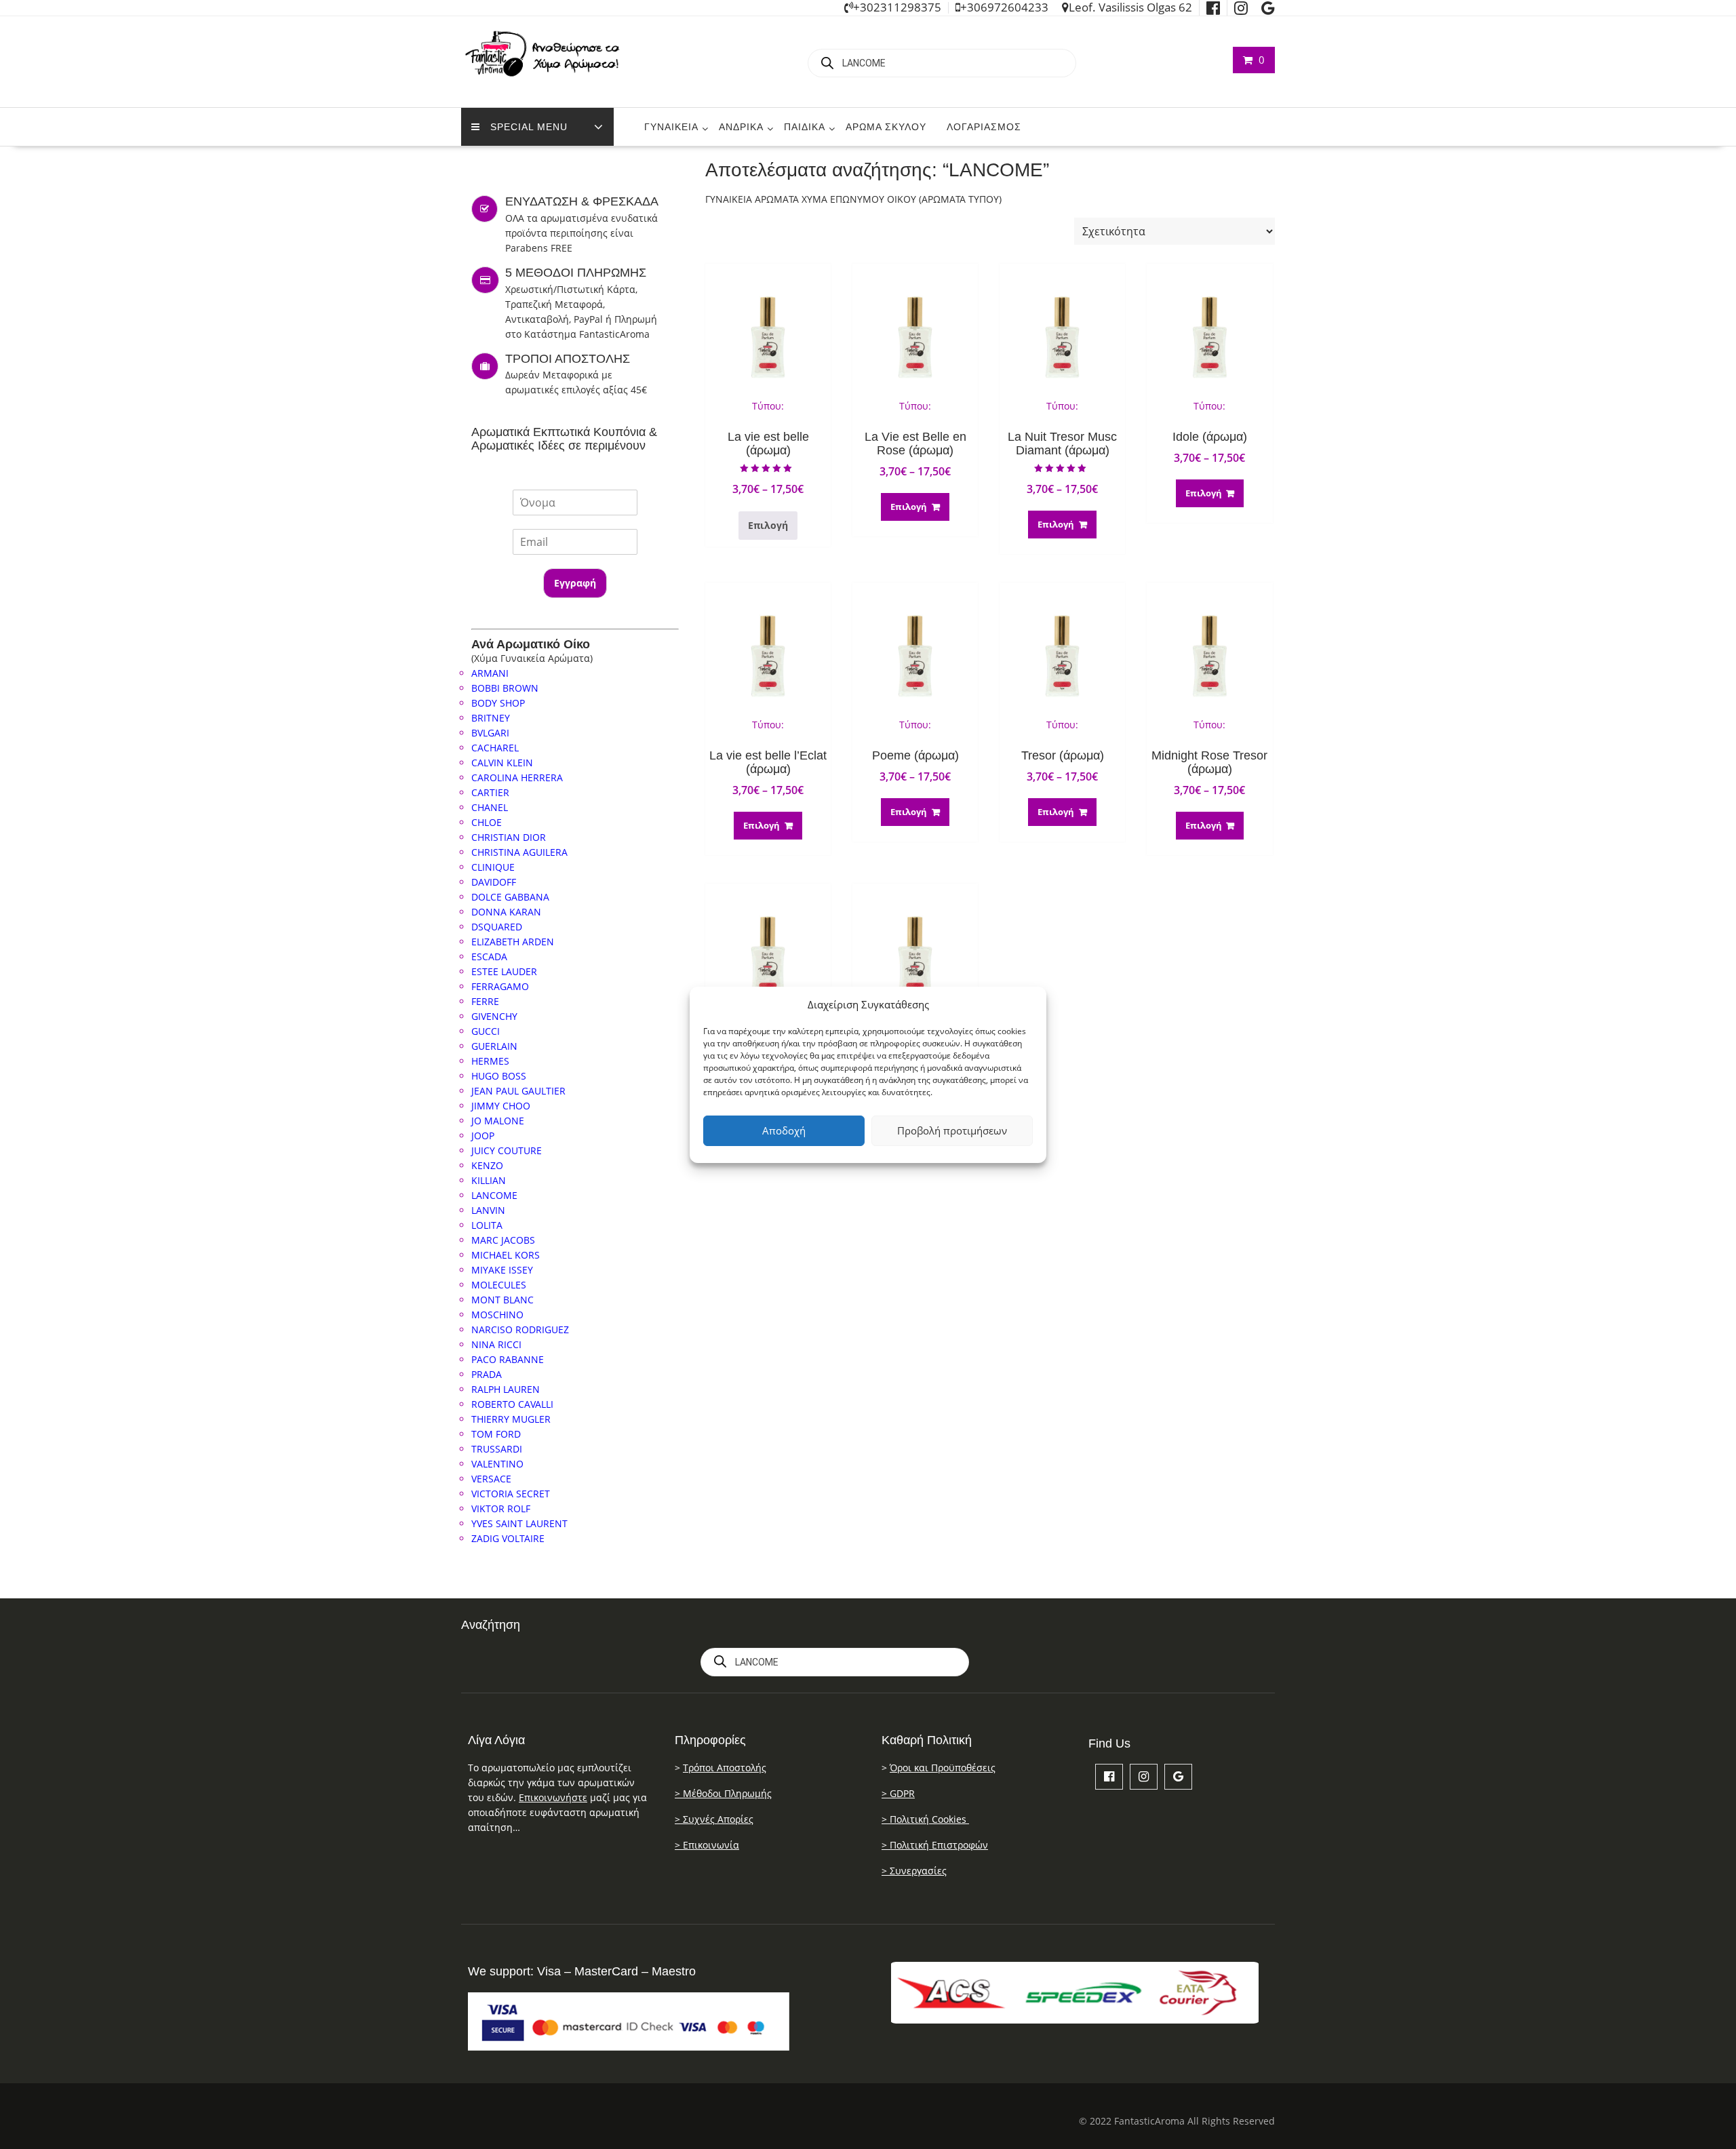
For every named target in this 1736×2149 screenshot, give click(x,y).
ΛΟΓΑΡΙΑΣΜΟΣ (984, 127)
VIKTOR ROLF (501, 1509)
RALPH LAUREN (506, 1389)
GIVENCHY (494, 1016)
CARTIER (490, 792)
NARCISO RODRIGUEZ (520, 1329)
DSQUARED (497, 927)
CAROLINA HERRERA (517, 777)
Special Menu (529, 127)
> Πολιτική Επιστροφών (935, 1845)
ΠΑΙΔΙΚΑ (805, 127)
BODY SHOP (498, 703)
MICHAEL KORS (506, 1255)
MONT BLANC (502, 1300)
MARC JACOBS (503, 1240)
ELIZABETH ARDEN (513, 942)
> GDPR (898, 1793)
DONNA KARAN (506, 912)
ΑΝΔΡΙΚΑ (741, 127)
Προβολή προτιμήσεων (952, 1130)
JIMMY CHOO (501, 1106)
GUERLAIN (494, 1046)
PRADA (487, 1374)
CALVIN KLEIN (502, 763)
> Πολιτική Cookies (925, 1819)
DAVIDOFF (494, 882)
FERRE (485, 1001)
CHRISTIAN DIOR (509, 837)
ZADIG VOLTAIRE (508, 1538)
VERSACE (491, 1479)
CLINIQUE (493, 867)
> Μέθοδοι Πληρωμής (723, 1793)
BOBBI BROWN (505, 688)
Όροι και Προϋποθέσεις (943, 1768)
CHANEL (490, 807)
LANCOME (494, 1195)
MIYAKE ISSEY (502, 1270)
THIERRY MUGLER (511, 1419)
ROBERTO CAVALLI (512, 1404)
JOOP (483, 1136)
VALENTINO (497, 1464)
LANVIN (488, 1210)
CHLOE (487, 822)
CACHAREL (495, 748)
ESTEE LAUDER (504, 971)
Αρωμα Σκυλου (886, 127)
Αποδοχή (784, 1130)
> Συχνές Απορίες (714, 1819)
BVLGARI (490, 733)
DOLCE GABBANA (510, 897)
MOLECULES (499, 1285)
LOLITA (487, 1225)
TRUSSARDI (497, 1449)
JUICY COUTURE (507, 1150)
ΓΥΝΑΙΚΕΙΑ (671, 127)
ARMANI (490, 673)
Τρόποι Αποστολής (725, 1768)
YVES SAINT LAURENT (519, 1523)
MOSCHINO (497, 1315)
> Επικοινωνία (707, 1845)
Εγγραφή (575, 583)
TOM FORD (496, 1434)
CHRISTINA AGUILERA (519, 852)
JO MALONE (498, 1121)
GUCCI (486, 1031)
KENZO (487, 1165)
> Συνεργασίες (914, 1871)
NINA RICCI (496, 1344)
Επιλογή (768, 525)
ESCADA (489, 957)
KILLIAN (489, 1180)
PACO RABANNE (508, 1359)
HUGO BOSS (499, 1076)
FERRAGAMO (500, 986)
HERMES (490, 1061)
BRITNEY (491, 718)
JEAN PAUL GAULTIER (518, 1091)
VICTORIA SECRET (511, 1494)
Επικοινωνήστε (553, 1797)
